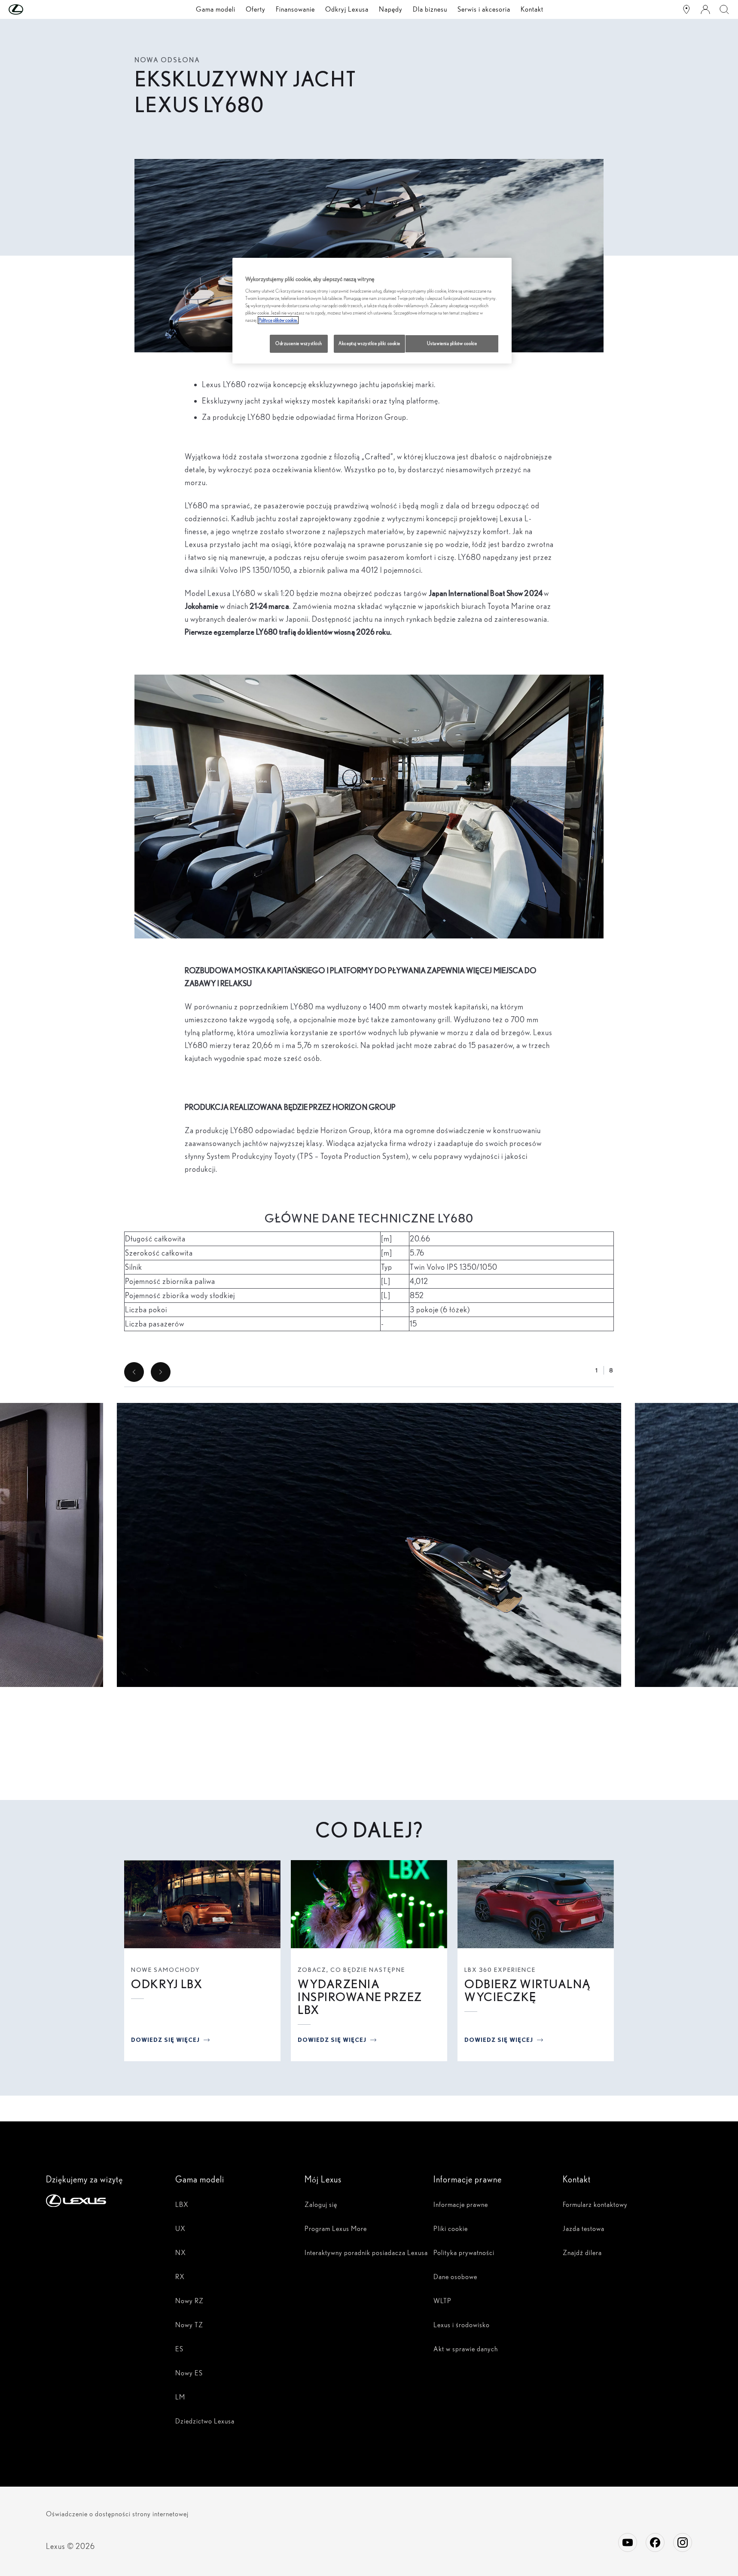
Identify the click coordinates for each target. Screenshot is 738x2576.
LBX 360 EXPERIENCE (500, 1970)
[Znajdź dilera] (686, 9)
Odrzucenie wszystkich (299, 343)
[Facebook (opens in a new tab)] (655, 2542)
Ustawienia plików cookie (452, 343)
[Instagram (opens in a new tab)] (683, 2542)
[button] (33, 9)
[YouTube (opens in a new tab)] (628, 2542)
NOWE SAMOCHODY (166, 1970)
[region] (372, 311)
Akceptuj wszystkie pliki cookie (369, 343)
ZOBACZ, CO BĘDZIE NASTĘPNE (351, 1970)
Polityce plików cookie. (278, 320)
